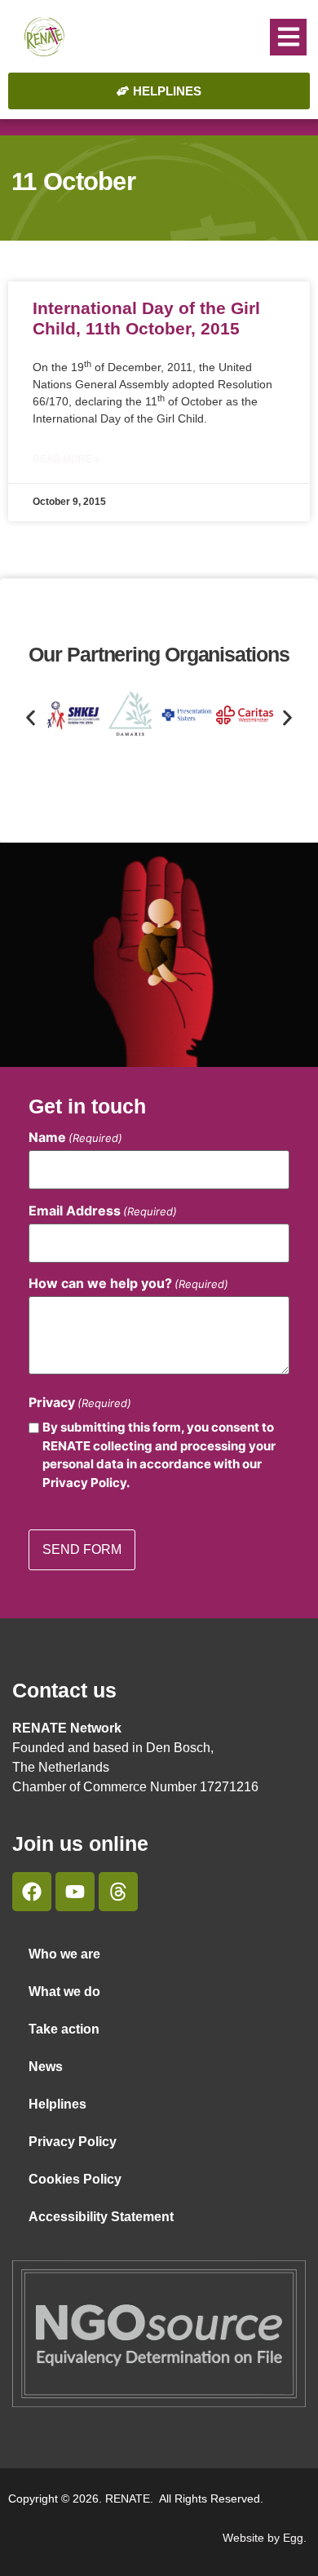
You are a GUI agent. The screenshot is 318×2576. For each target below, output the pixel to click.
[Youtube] (75, 1892)
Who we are (64, 1954)
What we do (64, 1992)
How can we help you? (128, 1283)
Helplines (57, 2104)
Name (75, 1137)
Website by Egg (263, 2538)
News (46, 2067)
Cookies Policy (75, 2179)
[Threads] (118, 1892)
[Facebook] (32, 1892)
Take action (64, 2029)
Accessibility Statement (101, 2217)
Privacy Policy (73, 2142)
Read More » (66, 459)
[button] (288, 37)
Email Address (103, 1211)
